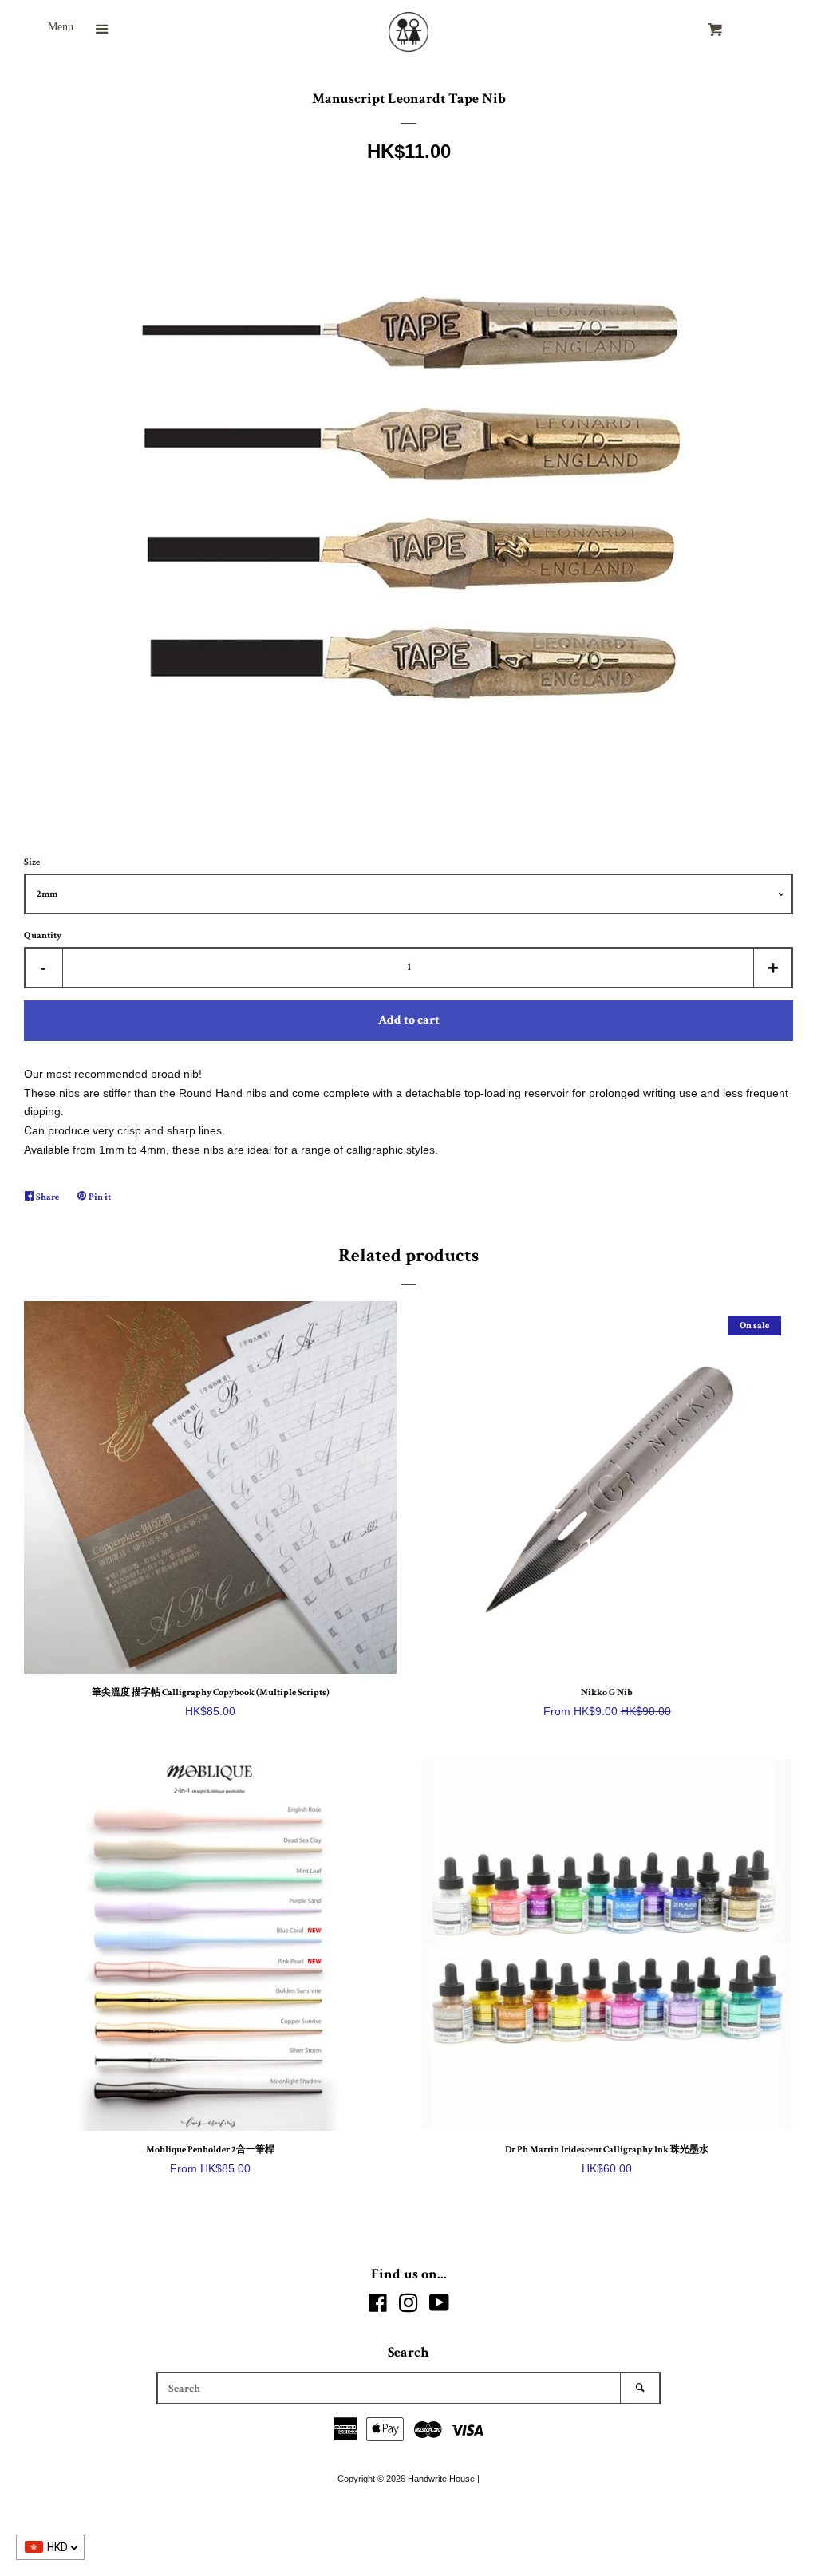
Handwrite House (441, 2479)
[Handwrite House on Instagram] (408, 2306)
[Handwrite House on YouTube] (439, 2306)
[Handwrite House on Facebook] (378, 2306)
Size (32, 862)
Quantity (43, 935)
